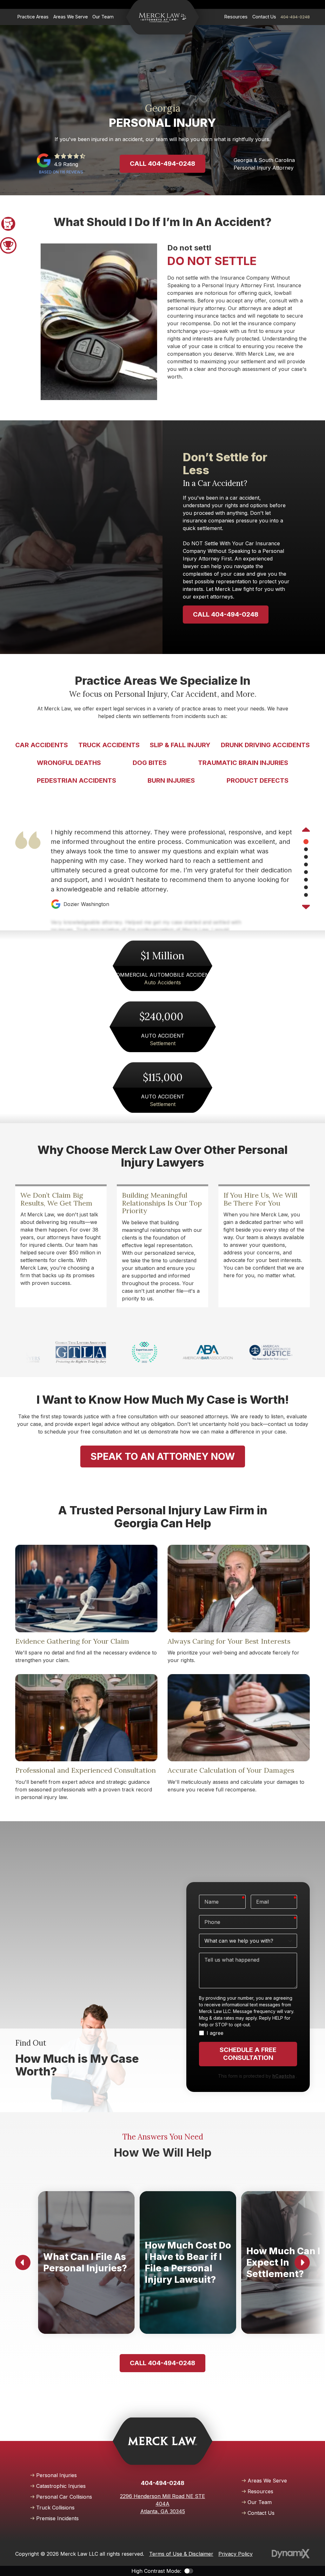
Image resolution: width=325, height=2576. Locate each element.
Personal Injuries (56, 2475)
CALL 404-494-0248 (226, 614)
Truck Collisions (55, 2508)
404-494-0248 (295, 17)
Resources (260, 2491)
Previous (306, 830)
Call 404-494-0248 (162, 164)
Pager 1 (8, 224)
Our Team (260, 2502)
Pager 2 (8, 245)
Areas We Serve (267, 2481)
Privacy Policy (235, 2554)
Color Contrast (189, 2571)
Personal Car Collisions (64, 2497)
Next (306, 906)
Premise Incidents (57, 2518)
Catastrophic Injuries (61, 2486)
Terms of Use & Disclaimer (181, 2554)
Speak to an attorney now (163, 1456)
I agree (215, 2033)
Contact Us (261, 2513)
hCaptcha (284, 2076)
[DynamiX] (291, 2554)
